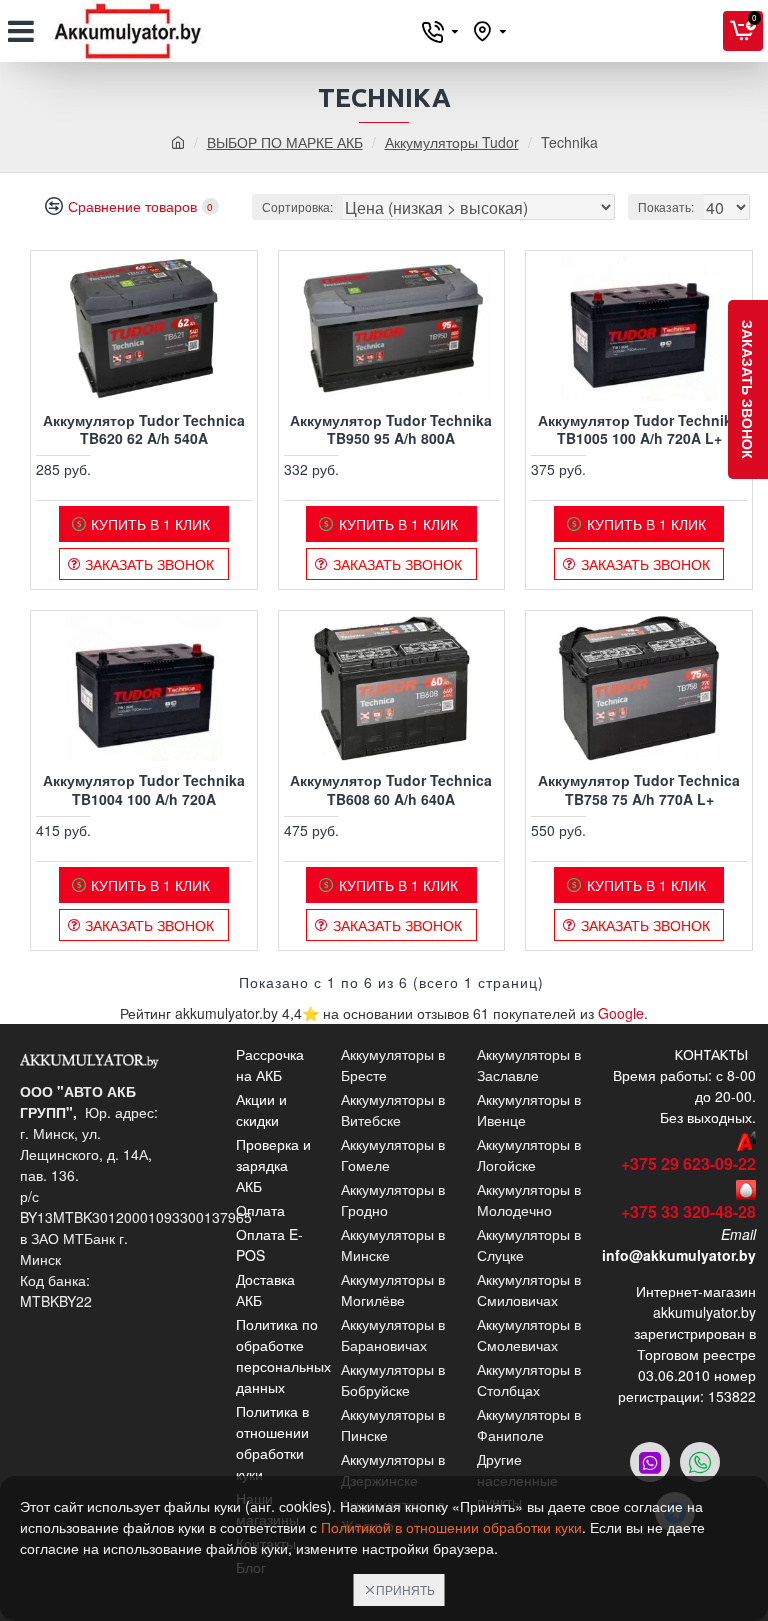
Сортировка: (297, 206)
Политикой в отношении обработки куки (451, 1527)
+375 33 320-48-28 (688, 1211)
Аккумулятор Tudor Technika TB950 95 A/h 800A (391, 429)
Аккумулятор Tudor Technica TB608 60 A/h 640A (391, 789)
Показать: (666, 206)
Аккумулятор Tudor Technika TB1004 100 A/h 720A (144, 789)
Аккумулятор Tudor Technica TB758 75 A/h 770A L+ (639, 789)
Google (621, 1013)
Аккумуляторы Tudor (452, 142)
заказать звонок (748, 389)
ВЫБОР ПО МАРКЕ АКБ (285, 142)
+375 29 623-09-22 (688, 1163)
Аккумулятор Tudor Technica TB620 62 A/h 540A (144, 429)
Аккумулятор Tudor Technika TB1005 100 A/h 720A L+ (639, 429)
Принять (405, 1589)
